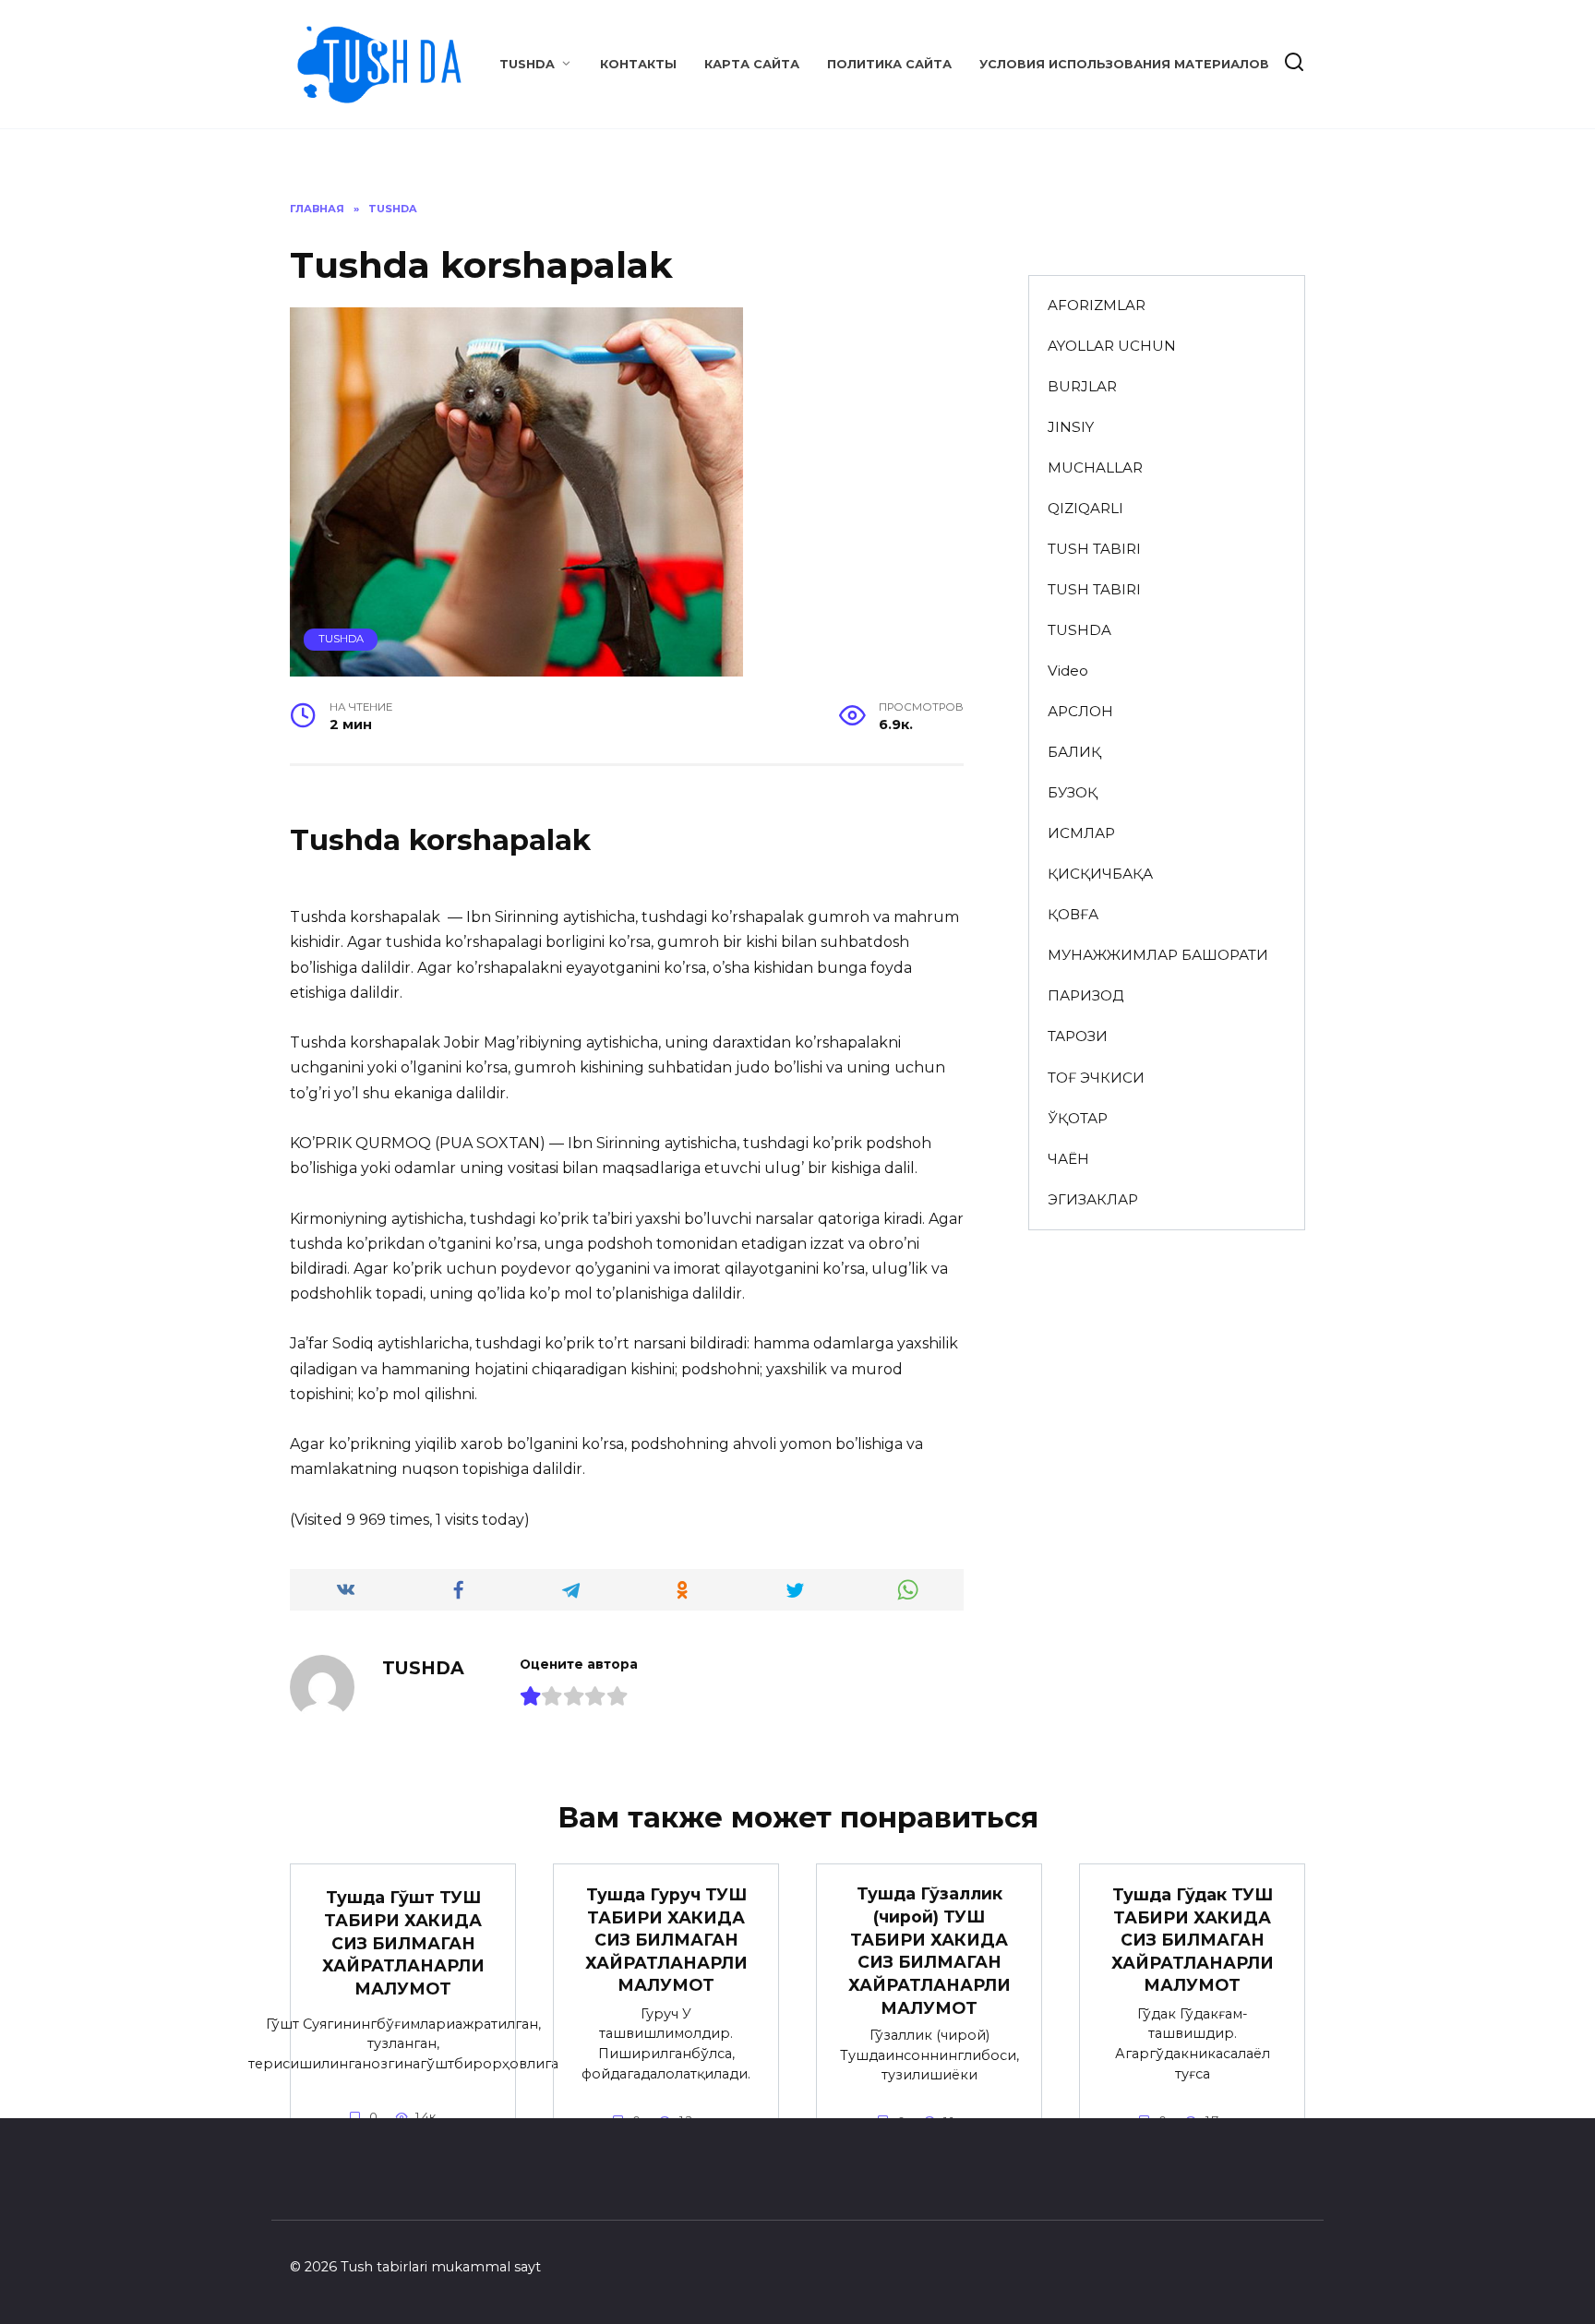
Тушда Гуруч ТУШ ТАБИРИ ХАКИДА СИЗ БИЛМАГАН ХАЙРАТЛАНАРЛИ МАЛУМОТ (666, 1940)
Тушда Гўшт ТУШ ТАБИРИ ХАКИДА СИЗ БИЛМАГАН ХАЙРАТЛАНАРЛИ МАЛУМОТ (403, 1943)
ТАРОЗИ (1078, 1036)
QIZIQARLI (1085, 508)
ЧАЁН (1068, 1159)
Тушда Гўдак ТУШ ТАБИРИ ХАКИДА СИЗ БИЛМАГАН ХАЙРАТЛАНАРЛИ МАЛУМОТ (1193, 1940)
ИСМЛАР (1081, 833)
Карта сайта (752, 64)
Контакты (638, 64)
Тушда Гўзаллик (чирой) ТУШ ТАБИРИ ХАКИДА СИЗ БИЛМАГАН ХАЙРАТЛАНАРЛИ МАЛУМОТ (929, 1950)
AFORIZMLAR (1097, 305)
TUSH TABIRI (1094, 549)
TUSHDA (527, 64)
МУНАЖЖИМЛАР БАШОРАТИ (1158, 955)
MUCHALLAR (1095, 467)
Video (1068, 671)
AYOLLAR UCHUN (1112, 346)
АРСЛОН (1080, 711)
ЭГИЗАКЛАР (1093, 1199)
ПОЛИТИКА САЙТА (889, 64)
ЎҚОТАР (1078, 1118)
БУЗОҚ (1073, 792)
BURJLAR (1082, 386)
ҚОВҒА (1073, 914)
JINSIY (1071, 427)
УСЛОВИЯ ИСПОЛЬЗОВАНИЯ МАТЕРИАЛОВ (1124, 64)
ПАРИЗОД (1085, 995)
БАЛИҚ (1074, 752)
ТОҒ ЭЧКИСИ (1096, 1078)
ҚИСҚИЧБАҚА (1100, 874)
